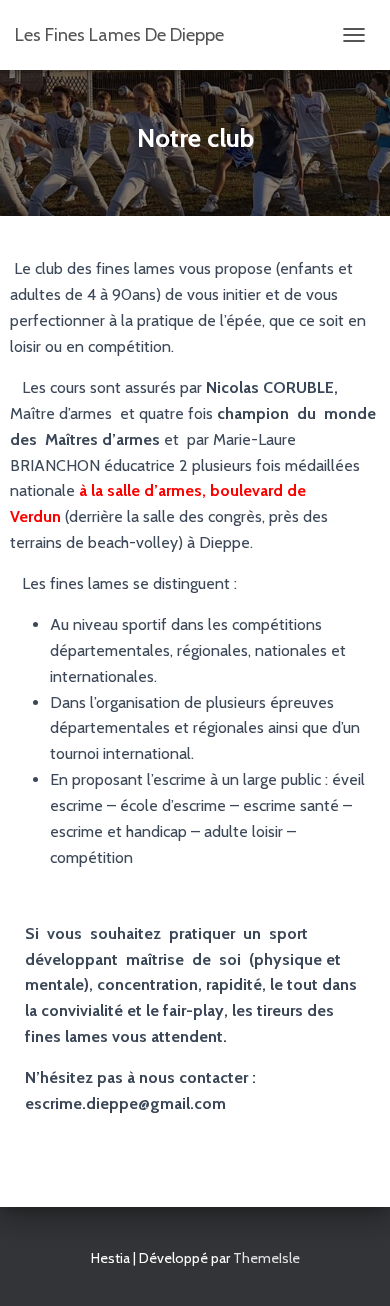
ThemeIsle (266, 1258)
